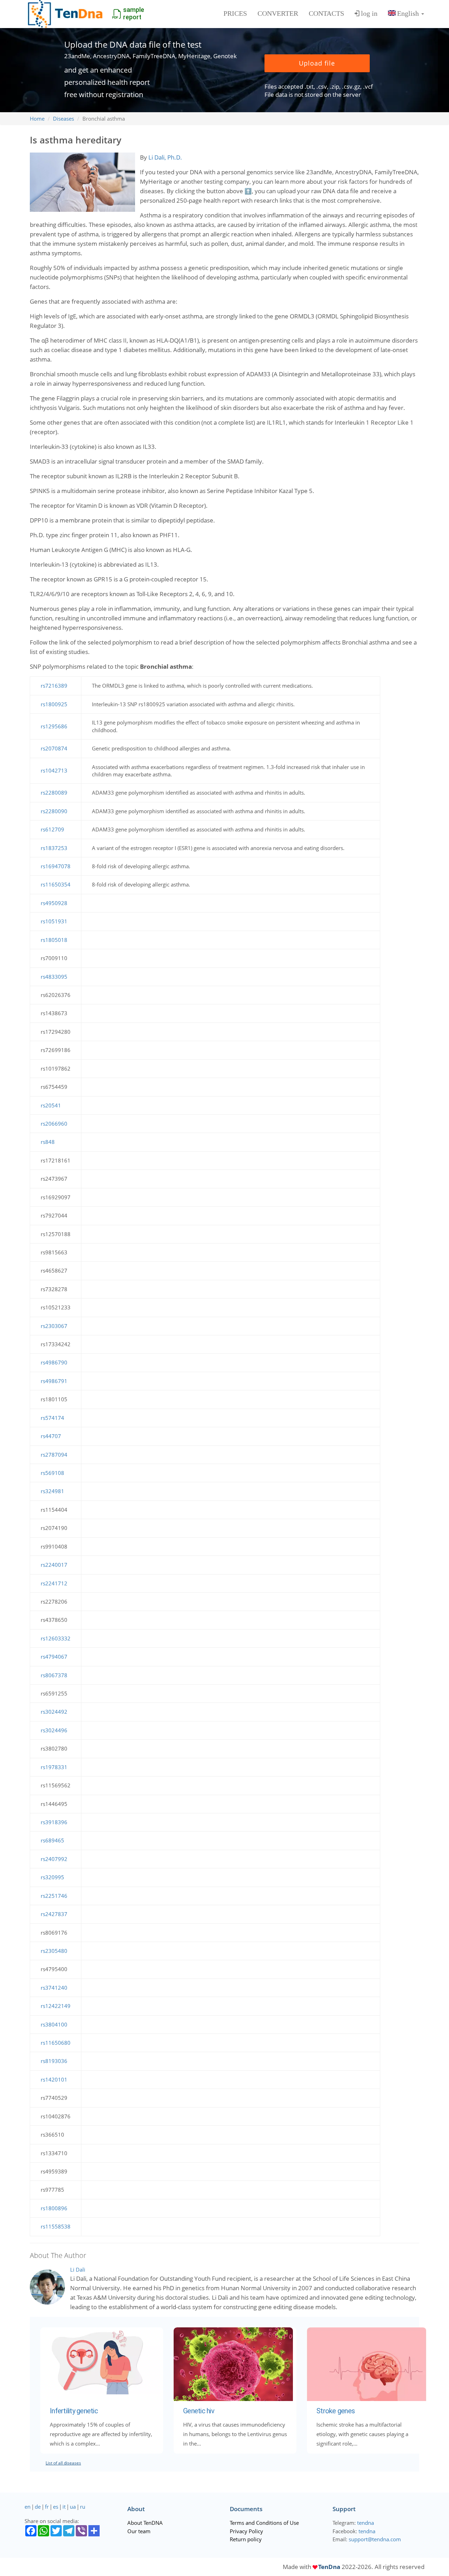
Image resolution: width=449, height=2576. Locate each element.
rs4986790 (54, 1362)
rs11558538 (56, 2226)
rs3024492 (54, 1712)
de (38, 2507)
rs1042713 (54, 770)
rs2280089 (54, 793)
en (28, 2507)
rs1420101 (54, 2079)
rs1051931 (54, 921)
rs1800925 (54, 704)
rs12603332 (56, 1638)
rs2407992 (54, 1859)
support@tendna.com (375, 2539)
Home (37, 119)
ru (83, 2507)
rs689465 (52, 1840)
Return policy (246, 2539)
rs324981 (52, 1491)
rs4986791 (54, 1381)
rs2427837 (54, 1914)
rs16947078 (56, 866)
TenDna (329, 2567)
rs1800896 (54, 2208)
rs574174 (52, 1418)
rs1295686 (54, 726)
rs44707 (51, 1436)
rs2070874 (54, 748)
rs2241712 (54, 1583)
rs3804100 (54, 2024)
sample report (134, 13)
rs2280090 (54, 811)
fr (47, 2507)
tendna (366, 2523)
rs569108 (52, 1473)
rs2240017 (54, 1565)
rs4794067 (54, 1657)
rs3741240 (54, 1988)
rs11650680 (56, 2043)
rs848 (48, 1142)
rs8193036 (54, 2061)
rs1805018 (54, 940)
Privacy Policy (246, 2531)
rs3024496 (54, 1730)
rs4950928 (54, 903)
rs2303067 (54, 1326)
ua (73, 2507)
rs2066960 (54, 1124)
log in (369, 13)
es (56, 2507)
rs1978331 (54, 1767)
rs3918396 (54, 1822)
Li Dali (78, 2270)
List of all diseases (63, 2463)
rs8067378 (54, 1675)
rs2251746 (54, 1896)
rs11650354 (56, 884)
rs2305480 (54, 1951)
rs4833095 (54, 977)
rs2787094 (54, 1455)
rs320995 (52, 1877)
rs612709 (52, 829)
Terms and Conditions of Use (264, 2523)
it (64, 2507)
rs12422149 (56, 2006)
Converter (278, 13)
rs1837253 (54, 848)
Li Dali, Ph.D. (165, 157)
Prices (235, 13)
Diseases (63, 119)
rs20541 (51, 1105)
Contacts (326, 13)
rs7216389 (54, 686)
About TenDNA (145, 2523)
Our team (139, 2531)
